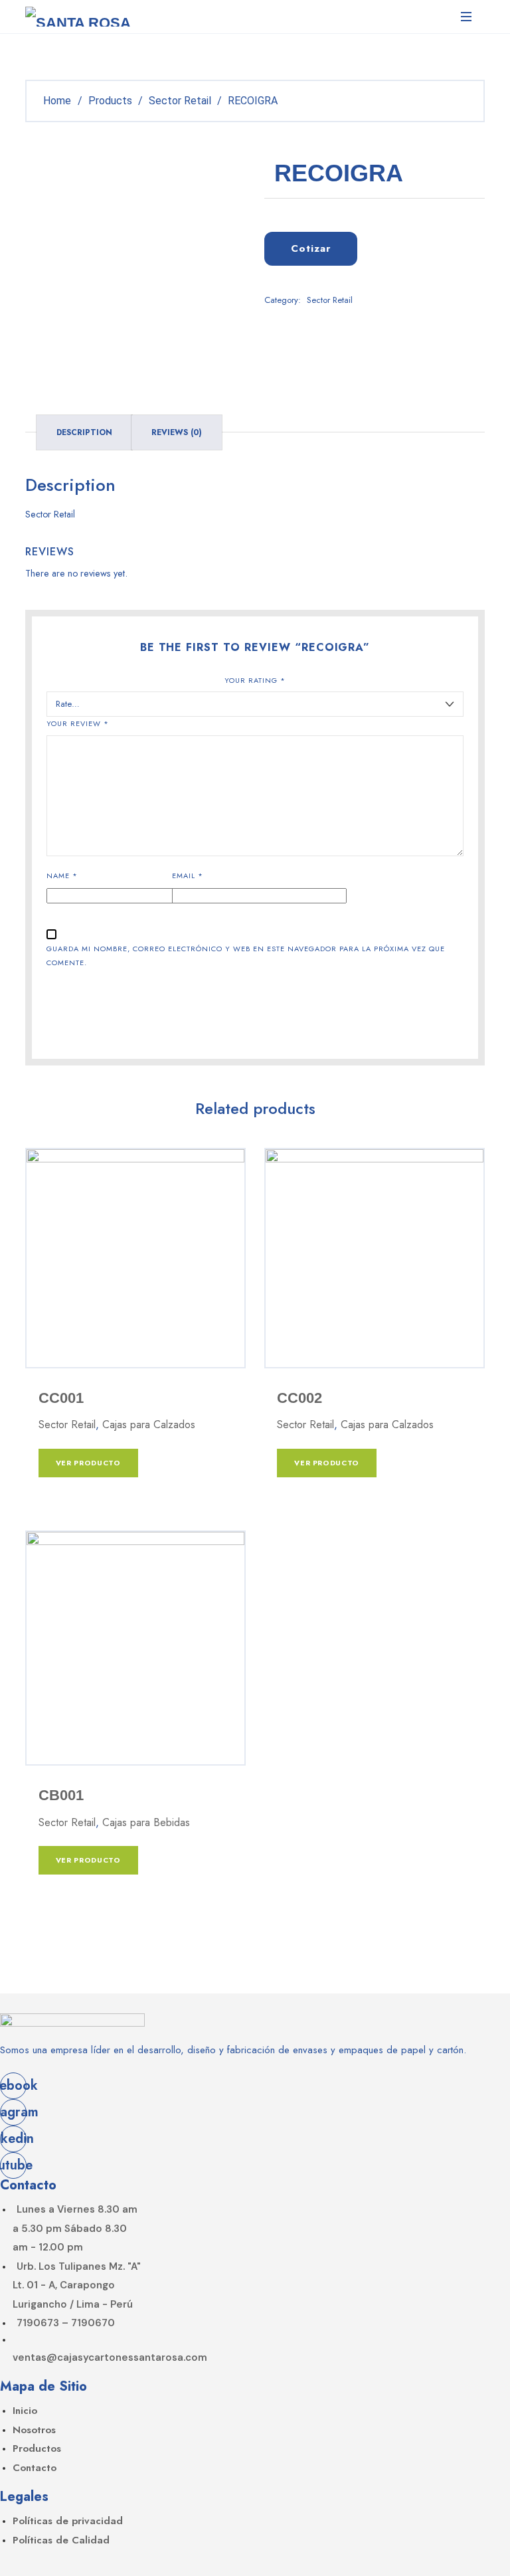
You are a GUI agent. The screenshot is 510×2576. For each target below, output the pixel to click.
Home (57, 101)
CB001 (61, 1795)
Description (84, 432)
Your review (78, 723)
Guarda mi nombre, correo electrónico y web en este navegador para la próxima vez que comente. (246, 956)
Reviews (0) (177, 432)
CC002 (299, 1398)
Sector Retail (330, 300)
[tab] (84, 432)
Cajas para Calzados (149, 1425)
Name (62, 875)
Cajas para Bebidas (146, 1822)
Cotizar (311, 248)
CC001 (61, 1398)
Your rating (255, 680)
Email (188, 875)
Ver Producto (88, 1463)
